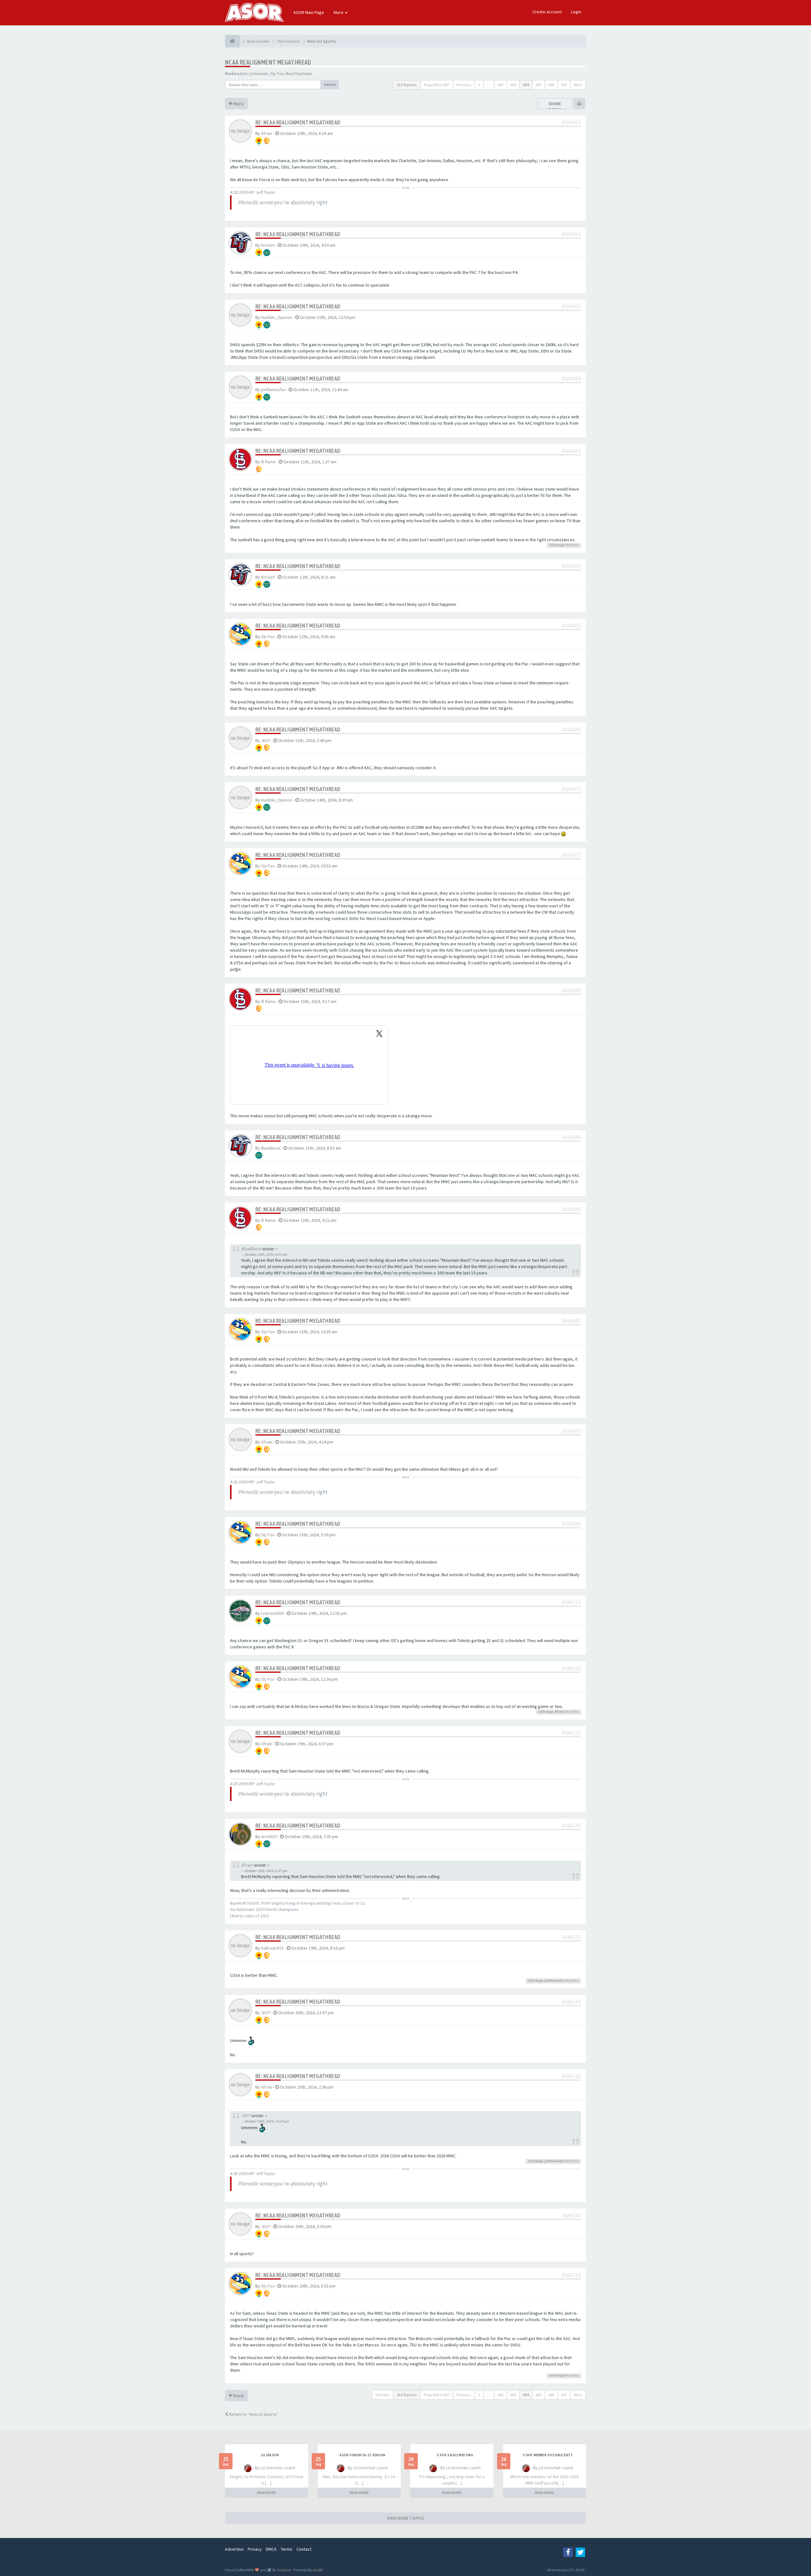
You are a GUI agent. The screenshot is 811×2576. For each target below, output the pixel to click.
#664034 (572, 234)
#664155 (572, 1937)
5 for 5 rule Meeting (455, 2455)
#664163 (572, 2215)
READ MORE (266, 2493)
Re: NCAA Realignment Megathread (298, 122)
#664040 (572, 379)
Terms (287, 2549)
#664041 (572, 451)
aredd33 (269, 1837)
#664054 (572, 730)
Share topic (555, 106)
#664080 (572, 990)
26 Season (270, 2455)
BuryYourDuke (299, 73)
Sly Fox (277, 73)
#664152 (572, 1668)
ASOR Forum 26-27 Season (362, 2455)
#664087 (572, 1321)
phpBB (318, 2570)
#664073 (572, 855)
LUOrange (557, 545)
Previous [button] (464, 85)
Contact (304, 2549)
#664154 (572, 1826)
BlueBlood (271, 1148)
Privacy (255, 2549)
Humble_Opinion (277, 317)
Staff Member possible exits (548, 2455)
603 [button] (513, 85)
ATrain (267, 133)
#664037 (572, 306)
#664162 (572, 2076)
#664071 (572, 789)
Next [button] (578, 85)
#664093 (572, 1431)
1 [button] (479, 85)
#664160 (572, 2002)
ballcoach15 (272, 1948)
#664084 (572, 1137)
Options (383, 2395)
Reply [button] (238, 104)
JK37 (266, 740)
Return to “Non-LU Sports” (253, 2414)
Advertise (234, 2549)
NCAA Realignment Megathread (268, 62)
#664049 (572, 566)
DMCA (271, 2549)
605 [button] (539, 85)
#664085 (572, 1209)
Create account (547, 12)
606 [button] (551, 85)
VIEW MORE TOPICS (405, 2518)
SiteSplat (284, 2570)
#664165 (572, 2275)
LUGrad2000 (272, 1613)
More (339, 12)
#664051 (572, 626)
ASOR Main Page (309, 12)
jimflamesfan (273, 390)
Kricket (268, 245)
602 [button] (501, 85)
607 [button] (564, 85)
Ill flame (268, 462)
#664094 (572, 1524)
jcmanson (259, 73)
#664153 (572, 1733)
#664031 (572, 122)
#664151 (572, 1602)
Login (576, 12)
